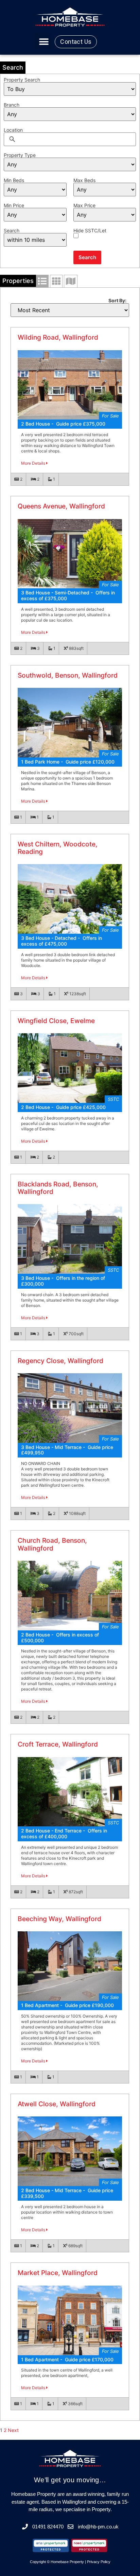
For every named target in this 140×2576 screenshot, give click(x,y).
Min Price (14, 205)
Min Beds (14, 180)
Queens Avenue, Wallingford (61, 506)
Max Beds (84, 180)
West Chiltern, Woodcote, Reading (58, 848)
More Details (34, 463)
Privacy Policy (99, 2562)
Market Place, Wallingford (58, 2273)
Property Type (20, 155)
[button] (44, 42)
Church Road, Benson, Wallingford (52, 1544)
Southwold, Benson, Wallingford (68, 675)
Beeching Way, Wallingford (59, 1919)
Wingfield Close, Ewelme (56, 1021)
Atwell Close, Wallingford (57, 2104)
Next (13, 2430)
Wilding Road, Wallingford (58, 337)
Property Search (22, 80)
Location (13, 130)
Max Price (84, 205)
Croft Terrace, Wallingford (58, 1744)
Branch (12, 105)
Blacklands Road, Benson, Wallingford (58, 1188)
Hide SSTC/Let (90, 231)
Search (12, 231)
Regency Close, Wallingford (60, 1361)
